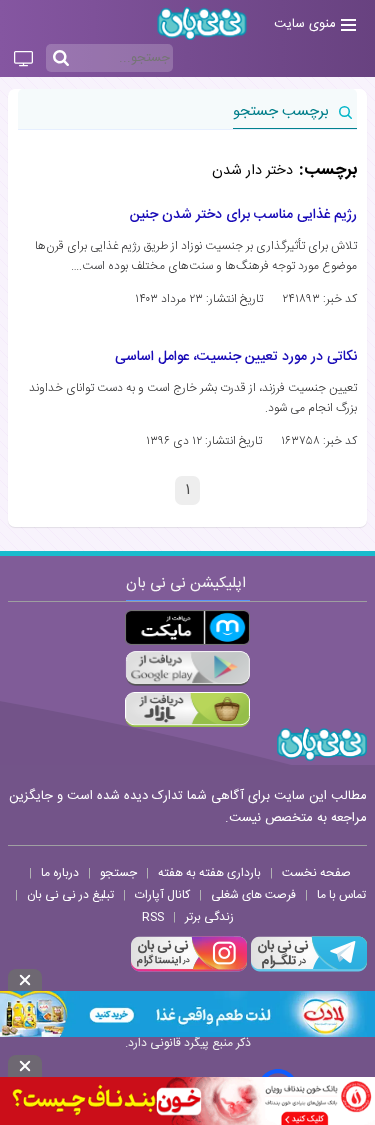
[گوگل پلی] (187, 668)
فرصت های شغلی (253, 895)
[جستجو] (61, 59)
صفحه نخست (316, 873)
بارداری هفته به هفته (209, 873)
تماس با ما (341, 895)
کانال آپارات (162, 895)
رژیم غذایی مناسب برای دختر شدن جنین (243, 215)
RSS (153, 917)
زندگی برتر (209, 917)
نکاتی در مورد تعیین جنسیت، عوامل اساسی (236, 357)
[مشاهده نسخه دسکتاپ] (23, 60)
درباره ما (60, 873)
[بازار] (187, 709)
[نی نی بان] (202, 23)
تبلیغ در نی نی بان (70, 895)
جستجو (118, 873)
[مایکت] (187, 627)
